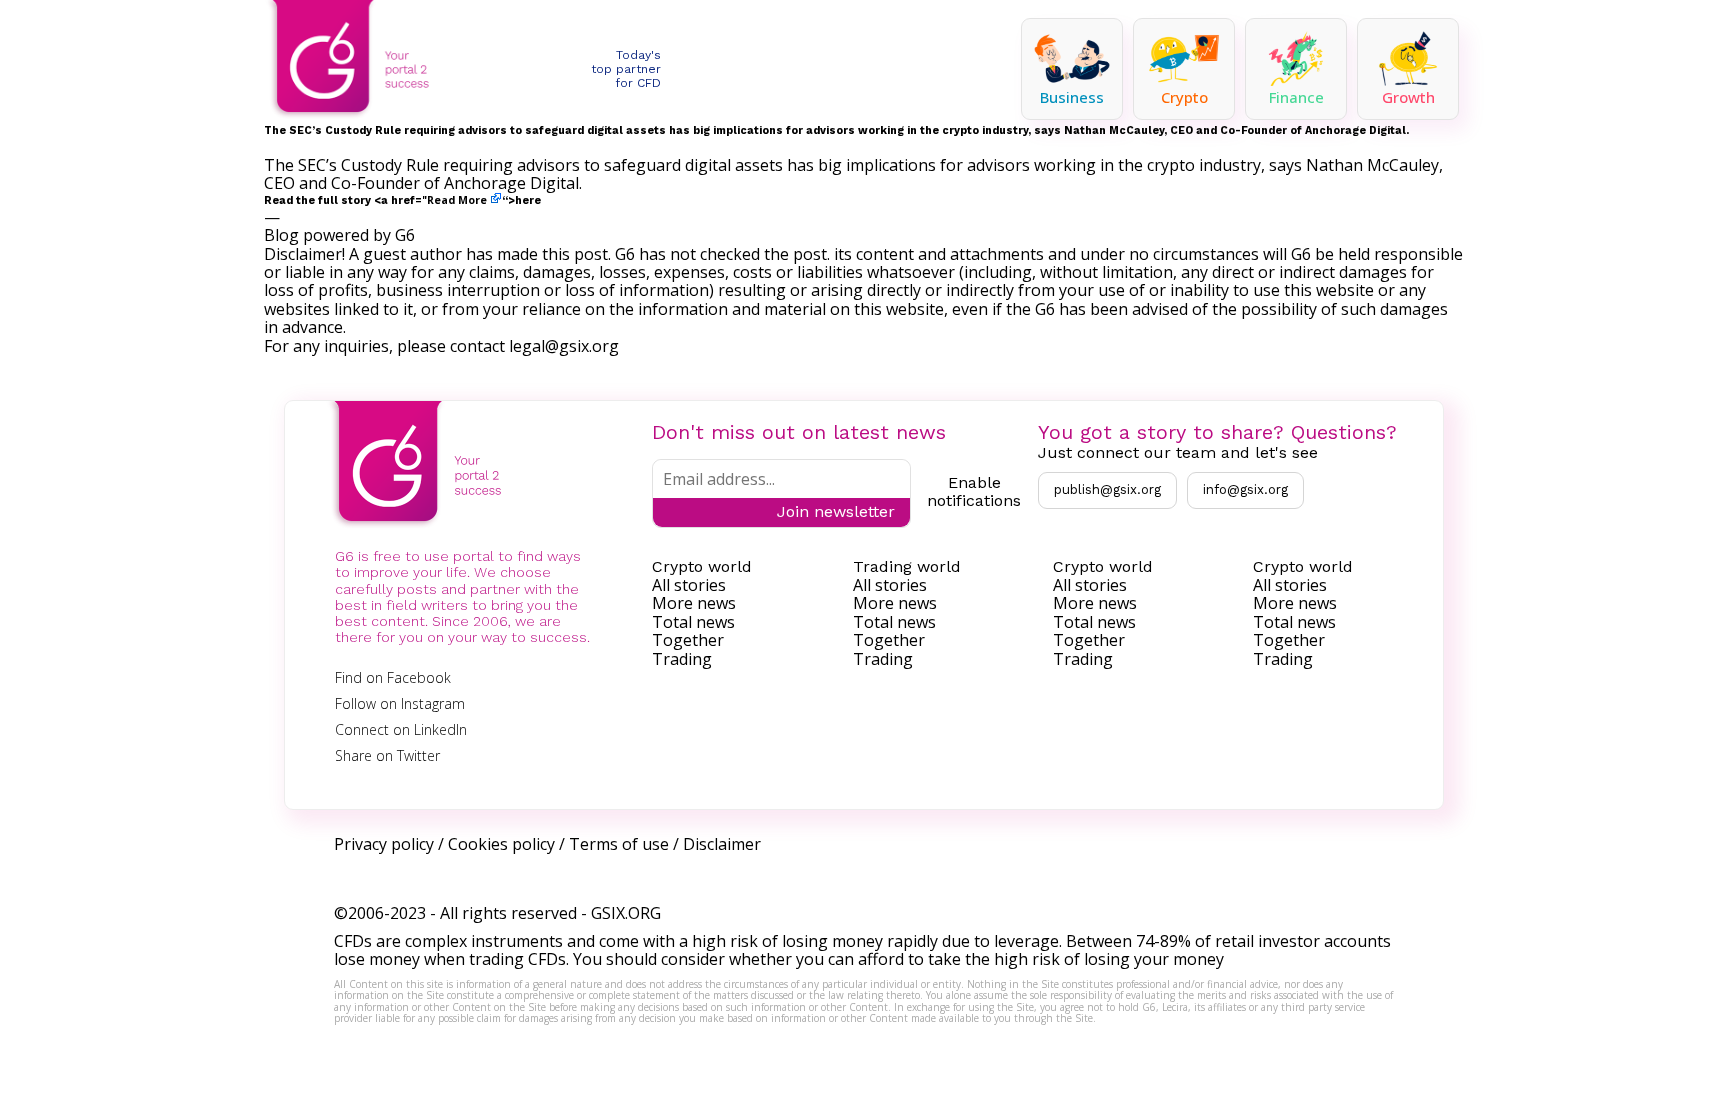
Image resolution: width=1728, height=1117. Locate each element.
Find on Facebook (393, 677)
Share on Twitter (387, 755)
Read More (457, 200)
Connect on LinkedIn (401, 729)
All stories (689, 585)
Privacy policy (384, 844)
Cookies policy (501, 844)
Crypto (1184, 97)
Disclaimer (722, 844)
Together (688, 640)
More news (694, 603)
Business (1072, 97)
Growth (1408, 97)
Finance (1296, 97)
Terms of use (619, 844)
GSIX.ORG (626, 913)
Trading (682, 659)
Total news (693, 622)
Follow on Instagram (400, 703)
